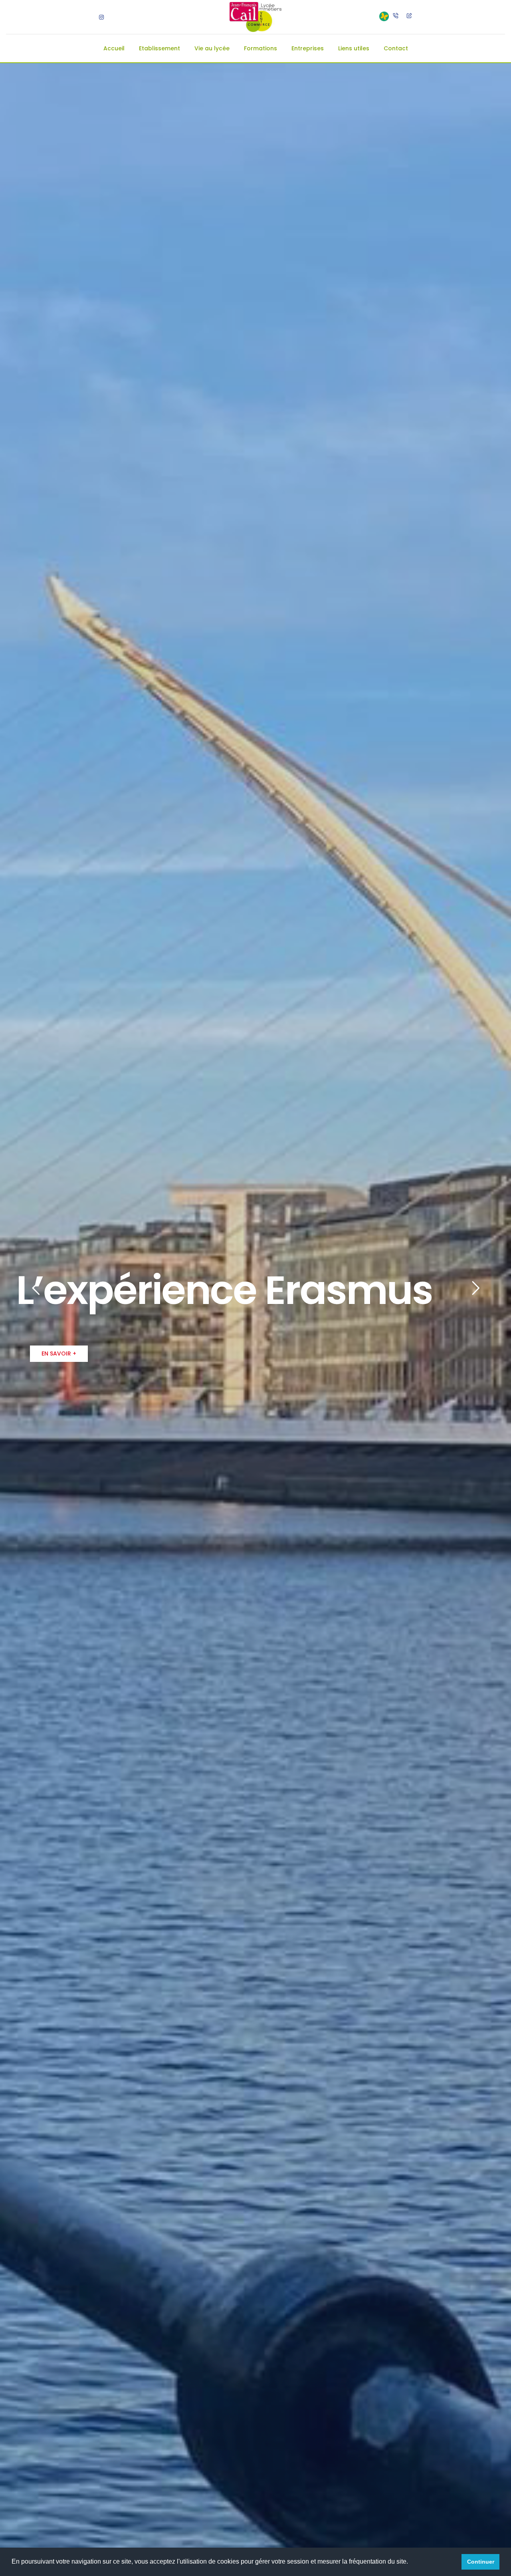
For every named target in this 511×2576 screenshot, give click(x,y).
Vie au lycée (212, 48)
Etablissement (159, 48)
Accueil (114, 48)
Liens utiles (354, 48)
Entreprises (308, 48)
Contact (396, 48)
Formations (260, 48)
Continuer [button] (481, 2562)
